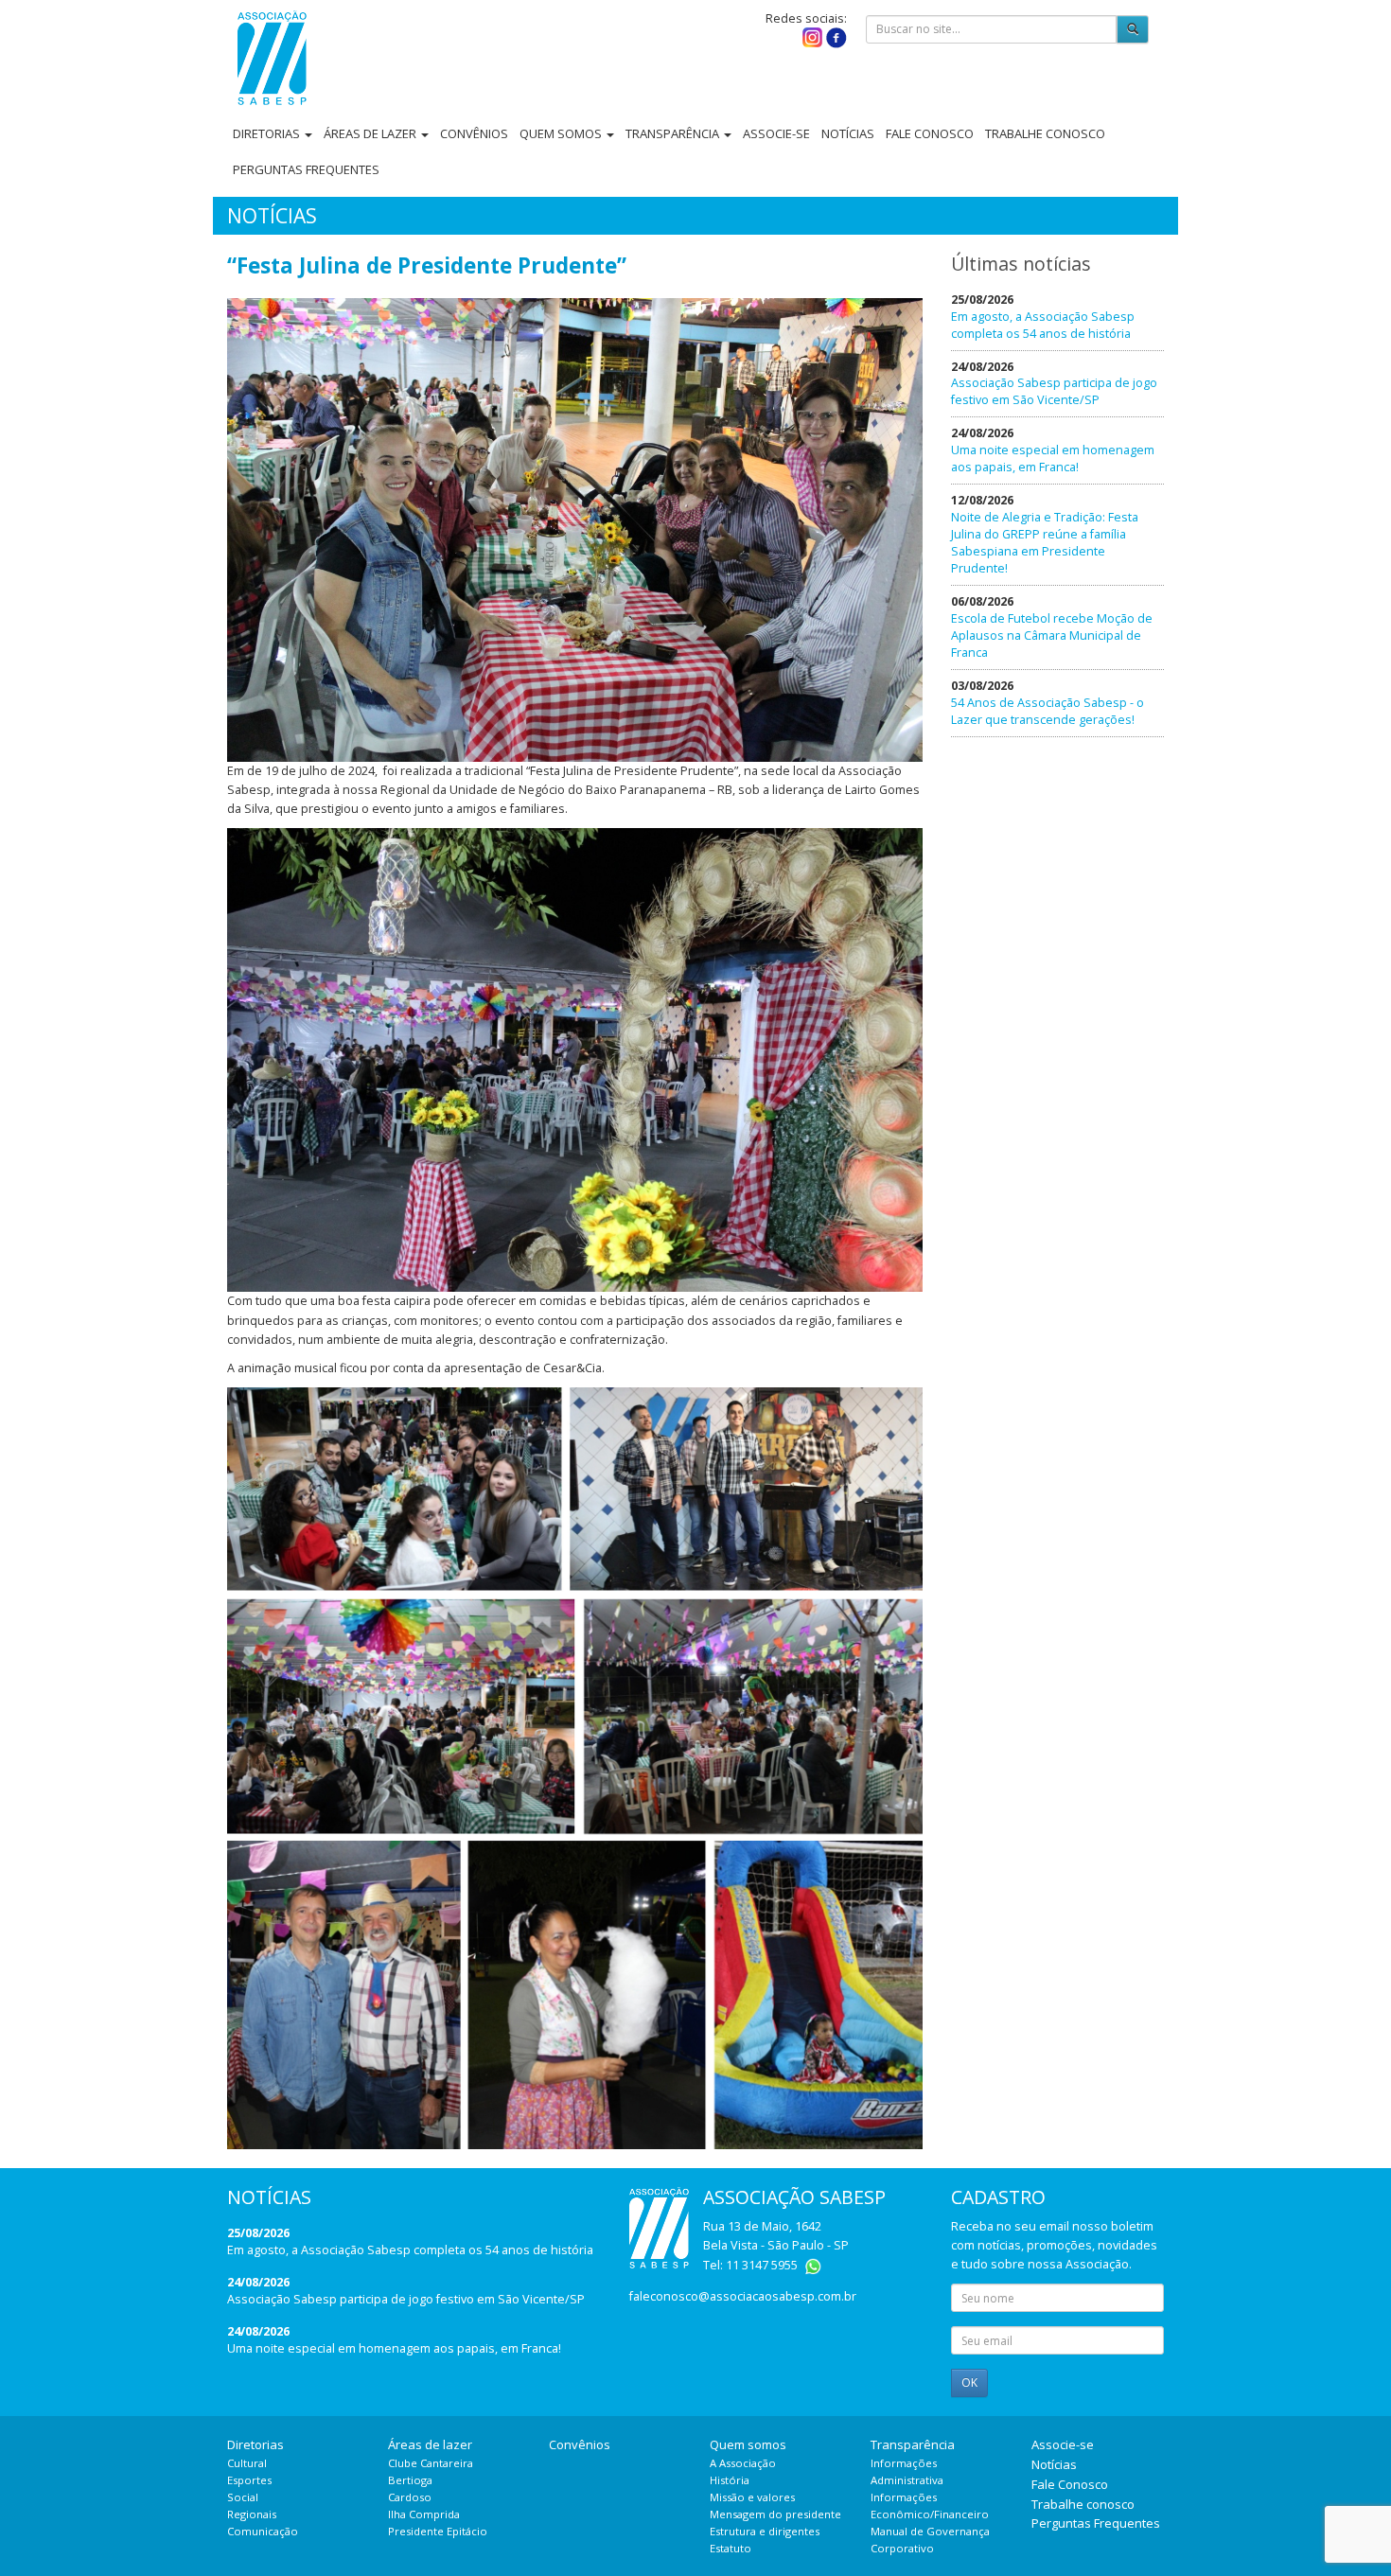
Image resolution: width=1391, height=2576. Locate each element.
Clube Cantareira (431, 2463)
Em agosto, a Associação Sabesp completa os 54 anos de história (1043, 325)
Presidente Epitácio (438, 2531)
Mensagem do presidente (775, 2514)
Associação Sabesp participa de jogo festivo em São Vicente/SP (1054, 391)
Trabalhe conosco (1045, 133)
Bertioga (410, 2480)
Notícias (848, 133)
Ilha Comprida (424, 2514)
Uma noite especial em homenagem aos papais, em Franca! (1053, 459)
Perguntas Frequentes (306, 169)
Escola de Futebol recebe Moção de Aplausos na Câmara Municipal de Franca (1052, 635)
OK (969, 2382)
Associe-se (776, 133)
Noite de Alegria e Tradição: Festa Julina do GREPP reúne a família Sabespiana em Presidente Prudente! (1045, 543)
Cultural (247, 2463)
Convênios (474, 133)
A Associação (743, 2463)
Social (243, 2497)
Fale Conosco (930, 133)
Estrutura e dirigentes (765, 2531)
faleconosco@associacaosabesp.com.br (743, 2296)
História (730, 2480)
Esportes (249, 2480)
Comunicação (263, 2531)
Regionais (252, 2514)
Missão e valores (752, 2497)
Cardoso (410, 2497)
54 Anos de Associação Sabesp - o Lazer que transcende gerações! (1048, 711)
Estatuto (731, 2548)
